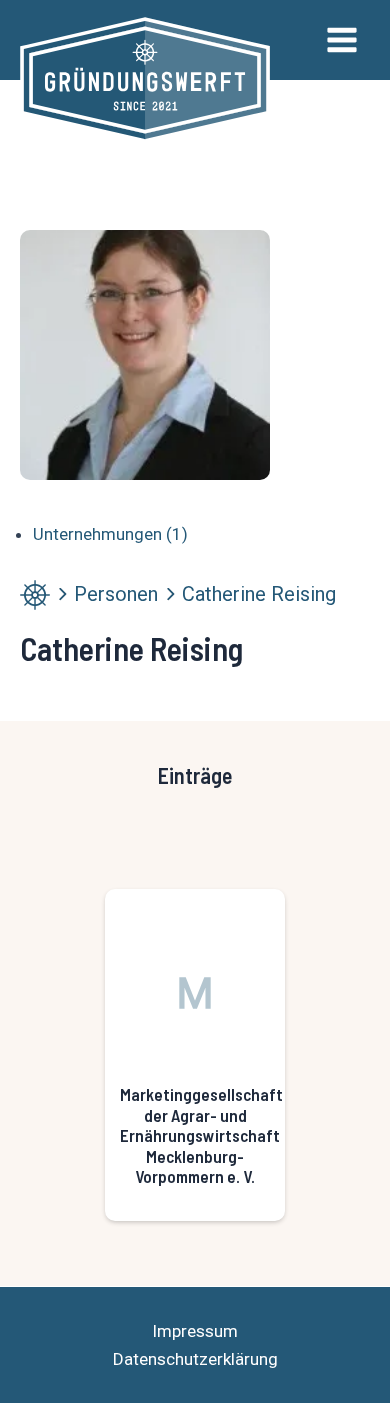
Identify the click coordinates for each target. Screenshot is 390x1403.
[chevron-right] (62, 594)
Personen (116, 594)
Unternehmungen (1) (110, 534)
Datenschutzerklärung (195, 1359)
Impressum (195, 1331)
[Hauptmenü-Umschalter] (342, 40)
